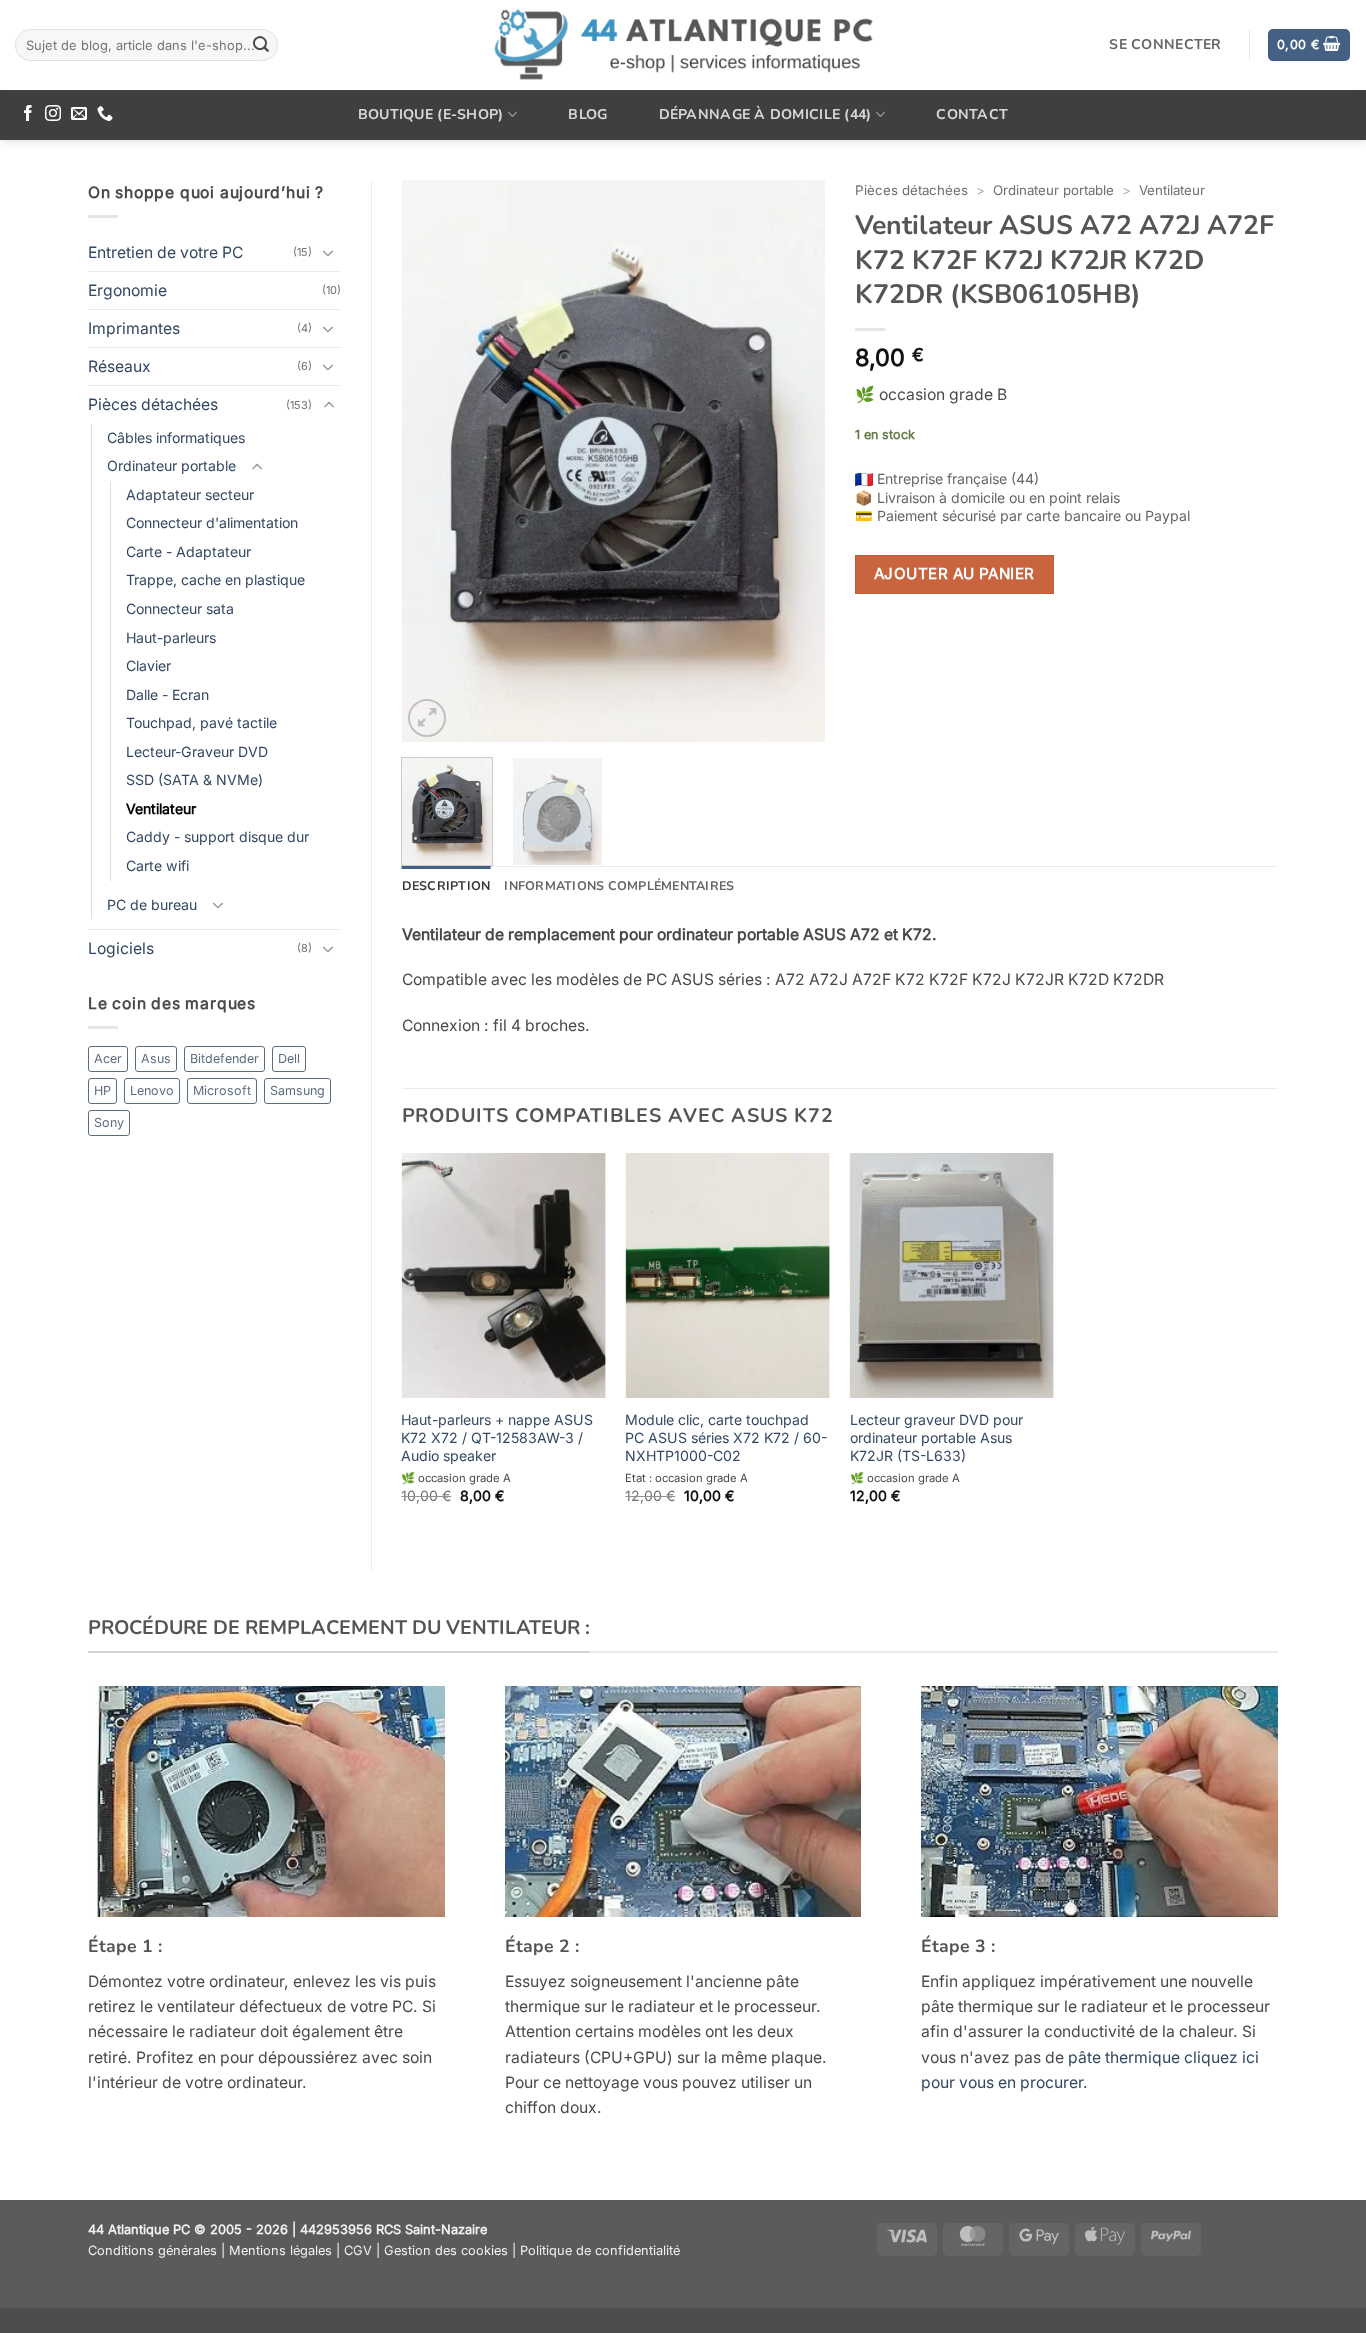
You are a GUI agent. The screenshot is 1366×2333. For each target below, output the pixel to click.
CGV (358, 2250)
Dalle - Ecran (167, 694)
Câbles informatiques (176, 437)
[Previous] (435, 461)
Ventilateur (161, 808)
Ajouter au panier (954, 573)
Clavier (148, 665)
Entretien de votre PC (165, 252)
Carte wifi (157, 865)
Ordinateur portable (171, 465)
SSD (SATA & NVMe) (194, 779)
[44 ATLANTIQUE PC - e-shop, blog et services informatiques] (683, 45)
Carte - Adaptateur (188, 551)
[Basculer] (329, 253)
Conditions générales (152, 2250)
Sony (109, 1122)
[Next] (791, 461)
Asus (156, 1058)
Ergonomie (127, 290)
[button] (1309, 45)
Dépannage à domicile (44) (765, 114)
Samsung (297, 1090)
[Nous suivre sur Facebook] (28, 114)
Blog (587, 114)
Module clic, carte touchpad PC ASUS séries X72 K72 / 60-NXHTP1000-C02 (726, 1438)
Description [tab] (446, 885)
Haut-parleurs (171, 637)
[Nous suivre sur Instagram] (53, 114)
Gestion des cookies (446, 2250)
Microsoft (222, 1090)
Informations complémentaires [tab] (619, 885)
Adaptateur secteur (190, 494)
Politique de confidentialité (600, 2250)
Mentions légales (280, 2250)
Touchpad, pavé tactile (201, 722)
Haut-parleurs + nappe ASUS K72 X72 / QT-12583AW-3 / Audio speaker (497, 1438)
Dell (289, 1058)
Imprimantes (134, 328)
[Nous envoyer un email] (79, 114)
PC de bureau (152, 904)
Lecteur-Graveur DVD (197, 751)
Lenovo (152, 1090)
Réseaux (119, 366)
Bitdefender (224, 1058)
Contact (972, 114)
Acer (108, 1058)
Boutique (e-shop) (431, 114)
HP (102, 1090)
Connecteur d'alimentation (212, 522)
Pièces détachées (153, 404)
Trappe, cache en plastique (215, 579)
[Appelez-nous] (105, 114)
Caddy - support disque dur (217, 836)
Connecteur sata (180, 608)
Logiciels (121, 948)
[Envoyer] (261, 44)
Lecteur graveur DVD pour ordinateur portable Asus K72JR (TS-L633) (936, 1438)
